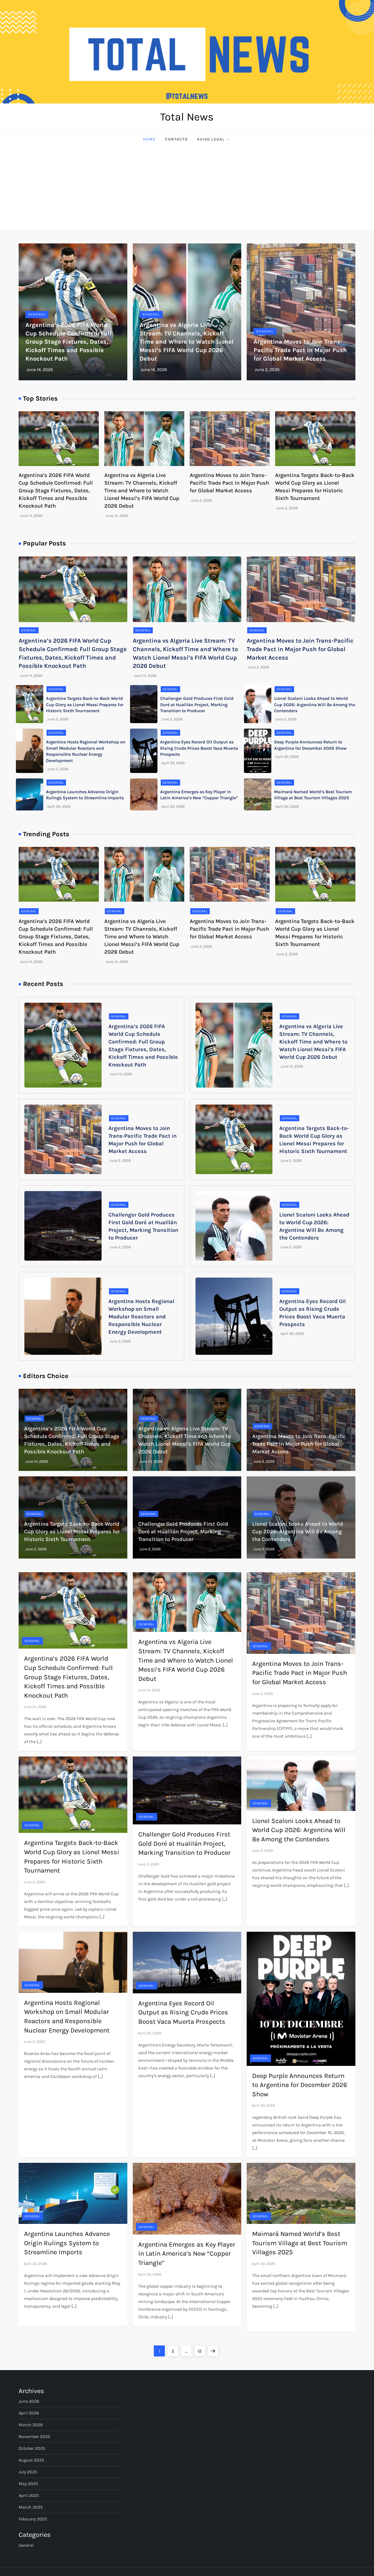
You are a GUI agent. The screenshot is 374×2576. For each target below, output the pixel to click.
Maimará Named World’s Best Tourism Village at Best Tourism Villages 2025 (300, 2243)
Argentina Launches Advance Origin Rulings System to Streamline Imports (67, 2243)
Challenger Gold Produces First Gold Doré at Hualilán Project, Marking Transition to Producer (197, 705)
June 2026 (29, 2401)
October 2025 (32, 2448)
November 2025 (34, 2436)
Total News (187, 117)
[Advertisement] (187, 189)
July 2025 (28, 2472)
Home (149, 139)
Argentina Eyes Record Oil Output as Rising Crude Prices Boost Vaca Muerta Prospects (199, 748)
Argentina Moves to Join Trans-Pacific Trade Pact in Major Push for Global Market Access (300, 350)
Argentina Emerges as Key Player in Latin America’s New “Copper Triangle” (187, 2254)
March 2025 (31, 2507)
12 (201, 2351)
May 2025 (28, 2484)
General (37, 314)
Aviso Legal (211, 139)
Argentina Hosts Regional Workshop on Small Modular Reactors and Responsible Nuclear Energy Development (141, 1317)
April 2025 (29, 2495)
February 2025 (33, 2519)
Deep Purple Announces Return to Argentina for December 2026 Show (300, 2085)
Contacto (176, 139)
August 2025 (31, 2460)
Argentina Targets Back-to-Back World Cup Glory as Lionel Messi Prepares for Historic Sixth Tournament (85, 705)
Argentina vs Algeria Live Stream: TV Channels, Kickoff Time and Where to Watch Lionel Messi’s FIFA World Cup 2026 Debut (187, 342)
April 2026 (29, 2413)
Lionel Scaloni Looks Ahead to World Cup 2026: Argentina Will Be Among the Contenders (315, 705)
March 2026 (31, 2425)
